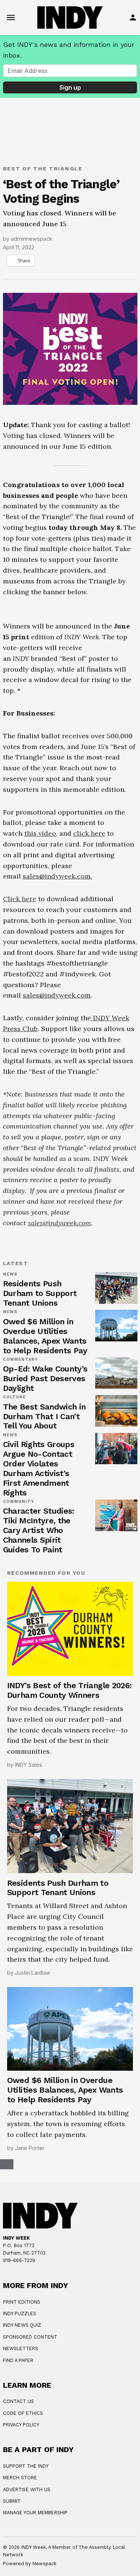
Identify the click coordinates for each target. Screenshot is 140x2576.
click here (89, 1037)
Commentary (21, 1563)
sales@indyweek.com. (57, 1080)
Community (19, 1705)
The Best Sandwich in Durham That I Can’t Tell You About (44, 1620)
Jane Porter (30, 2351)
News (10, 1478)
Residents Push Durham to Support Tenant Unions (40, 1497)
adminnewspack (32, 239)
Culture (15, 1601)
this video (40, 1037)
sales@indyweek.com (57, 1199)
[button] (70, 716)
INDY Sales (29, 1968)
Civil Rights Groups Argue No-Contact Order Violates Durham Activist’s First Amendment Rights (39, 1672)
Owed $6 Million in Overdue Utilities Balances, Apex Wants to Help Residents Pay (45, 1540)
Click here (20, 1102)
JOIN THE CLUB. (52, 2548)
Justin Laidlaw (33, 2176)
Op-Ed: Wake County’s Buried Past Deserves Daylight (45, 1582)
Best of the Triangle (43, 169)
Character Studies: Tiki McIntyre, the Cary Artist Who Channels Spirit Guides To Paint (39, 1734)
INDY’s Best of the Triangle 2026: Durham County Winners (69, 1894)
